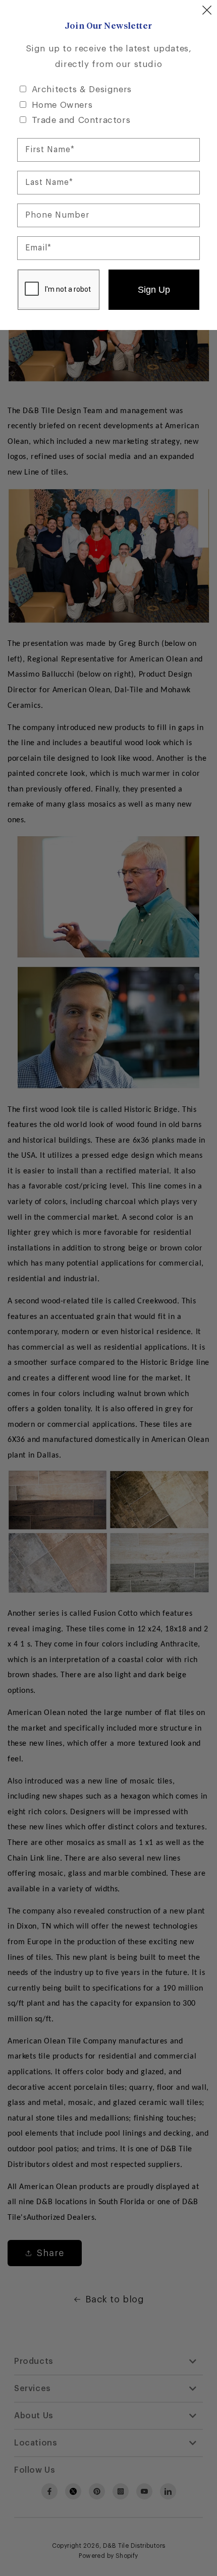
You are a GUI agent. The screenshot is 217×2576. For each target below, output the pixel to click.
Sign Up (154, 290)
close (207, 10)
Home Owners (62, 105)
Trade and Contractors (81, 120)
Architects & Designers (82, 89)
